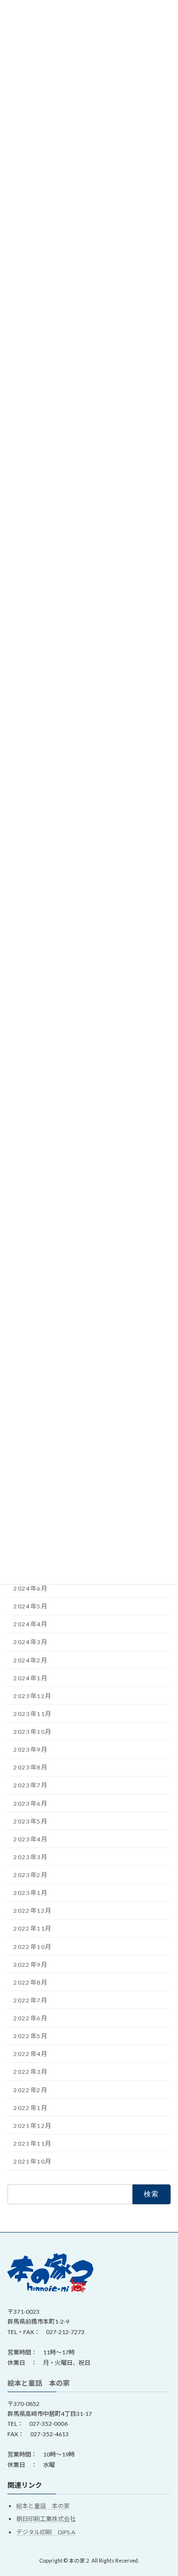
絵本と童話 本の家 (39, 2383)
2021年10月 (32, 2161)
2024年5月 (30, 1606)
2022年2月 (30, 2090)
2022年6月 (30, 2018)
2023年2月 (30, 1875)
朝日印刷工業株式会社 (46, 2519)
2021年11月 (32, 2144)
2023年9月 (30, 1749)
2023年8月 (30, 1767)
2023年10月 (32, 1732)
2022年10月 (32, 1947)
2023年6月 (30, 1803)
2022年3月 (30, 2072)
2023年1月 (30, 1893)
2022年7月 (30, 2000)
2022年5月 (30, 2036)
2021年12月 (32, 2126)
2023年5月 (30, 1821)
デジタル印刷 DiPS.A (46, 2532)
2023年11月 (32, 1714)
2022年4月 (30, 2054)
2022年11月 (32, 1929)
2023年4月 (30, 1839)
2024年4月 (30, 1624)
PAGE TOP (164, 2488)
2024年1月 (30, 1678)
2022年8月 (30, 1982)
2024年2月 (30, 1660)
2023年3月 (30, 1857)
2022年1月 (30, 2108)
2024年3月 (30, 1642)
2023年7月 (30, 1786)
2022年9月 (30, 1965)
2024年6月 (30, 1588)
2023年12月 (32, 1696)
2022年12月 (32, 1911)
